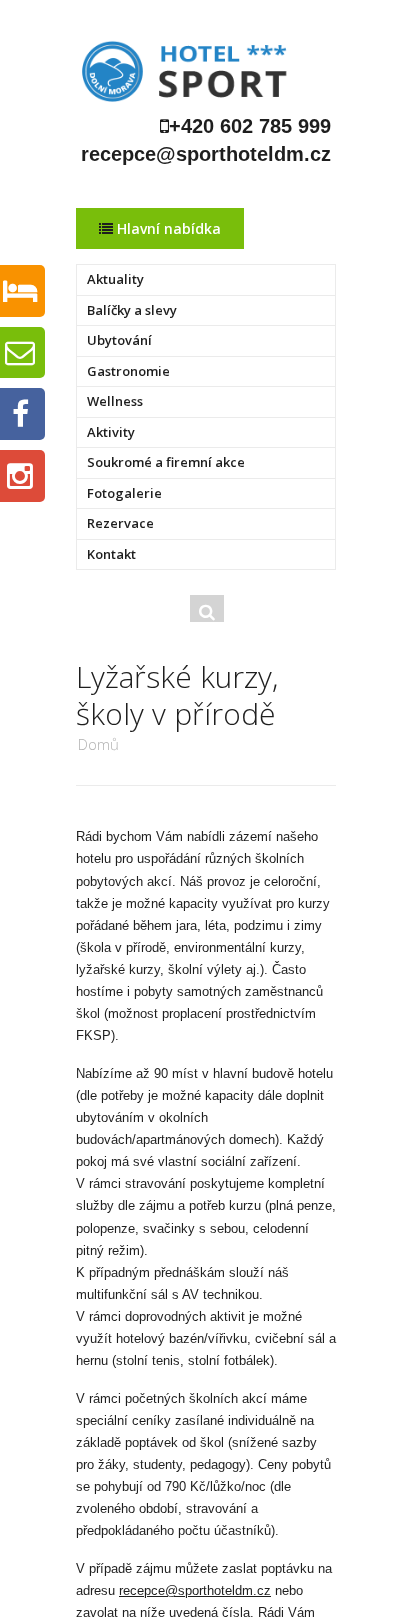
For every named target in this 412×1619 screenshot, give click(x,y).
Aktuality (115, 279)
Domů (98, 744)
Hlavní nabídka (167, 228)
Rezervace (120, 523)
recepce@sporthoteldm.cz (195, 1590)
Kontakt (111, 554)
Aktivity (111, 432)
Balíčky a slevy (132, 310)
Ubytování (119, 340)
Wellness (115, 401)
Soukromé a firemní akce (166, 462)
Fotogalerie (124, 493)
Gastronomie (128, 371)
